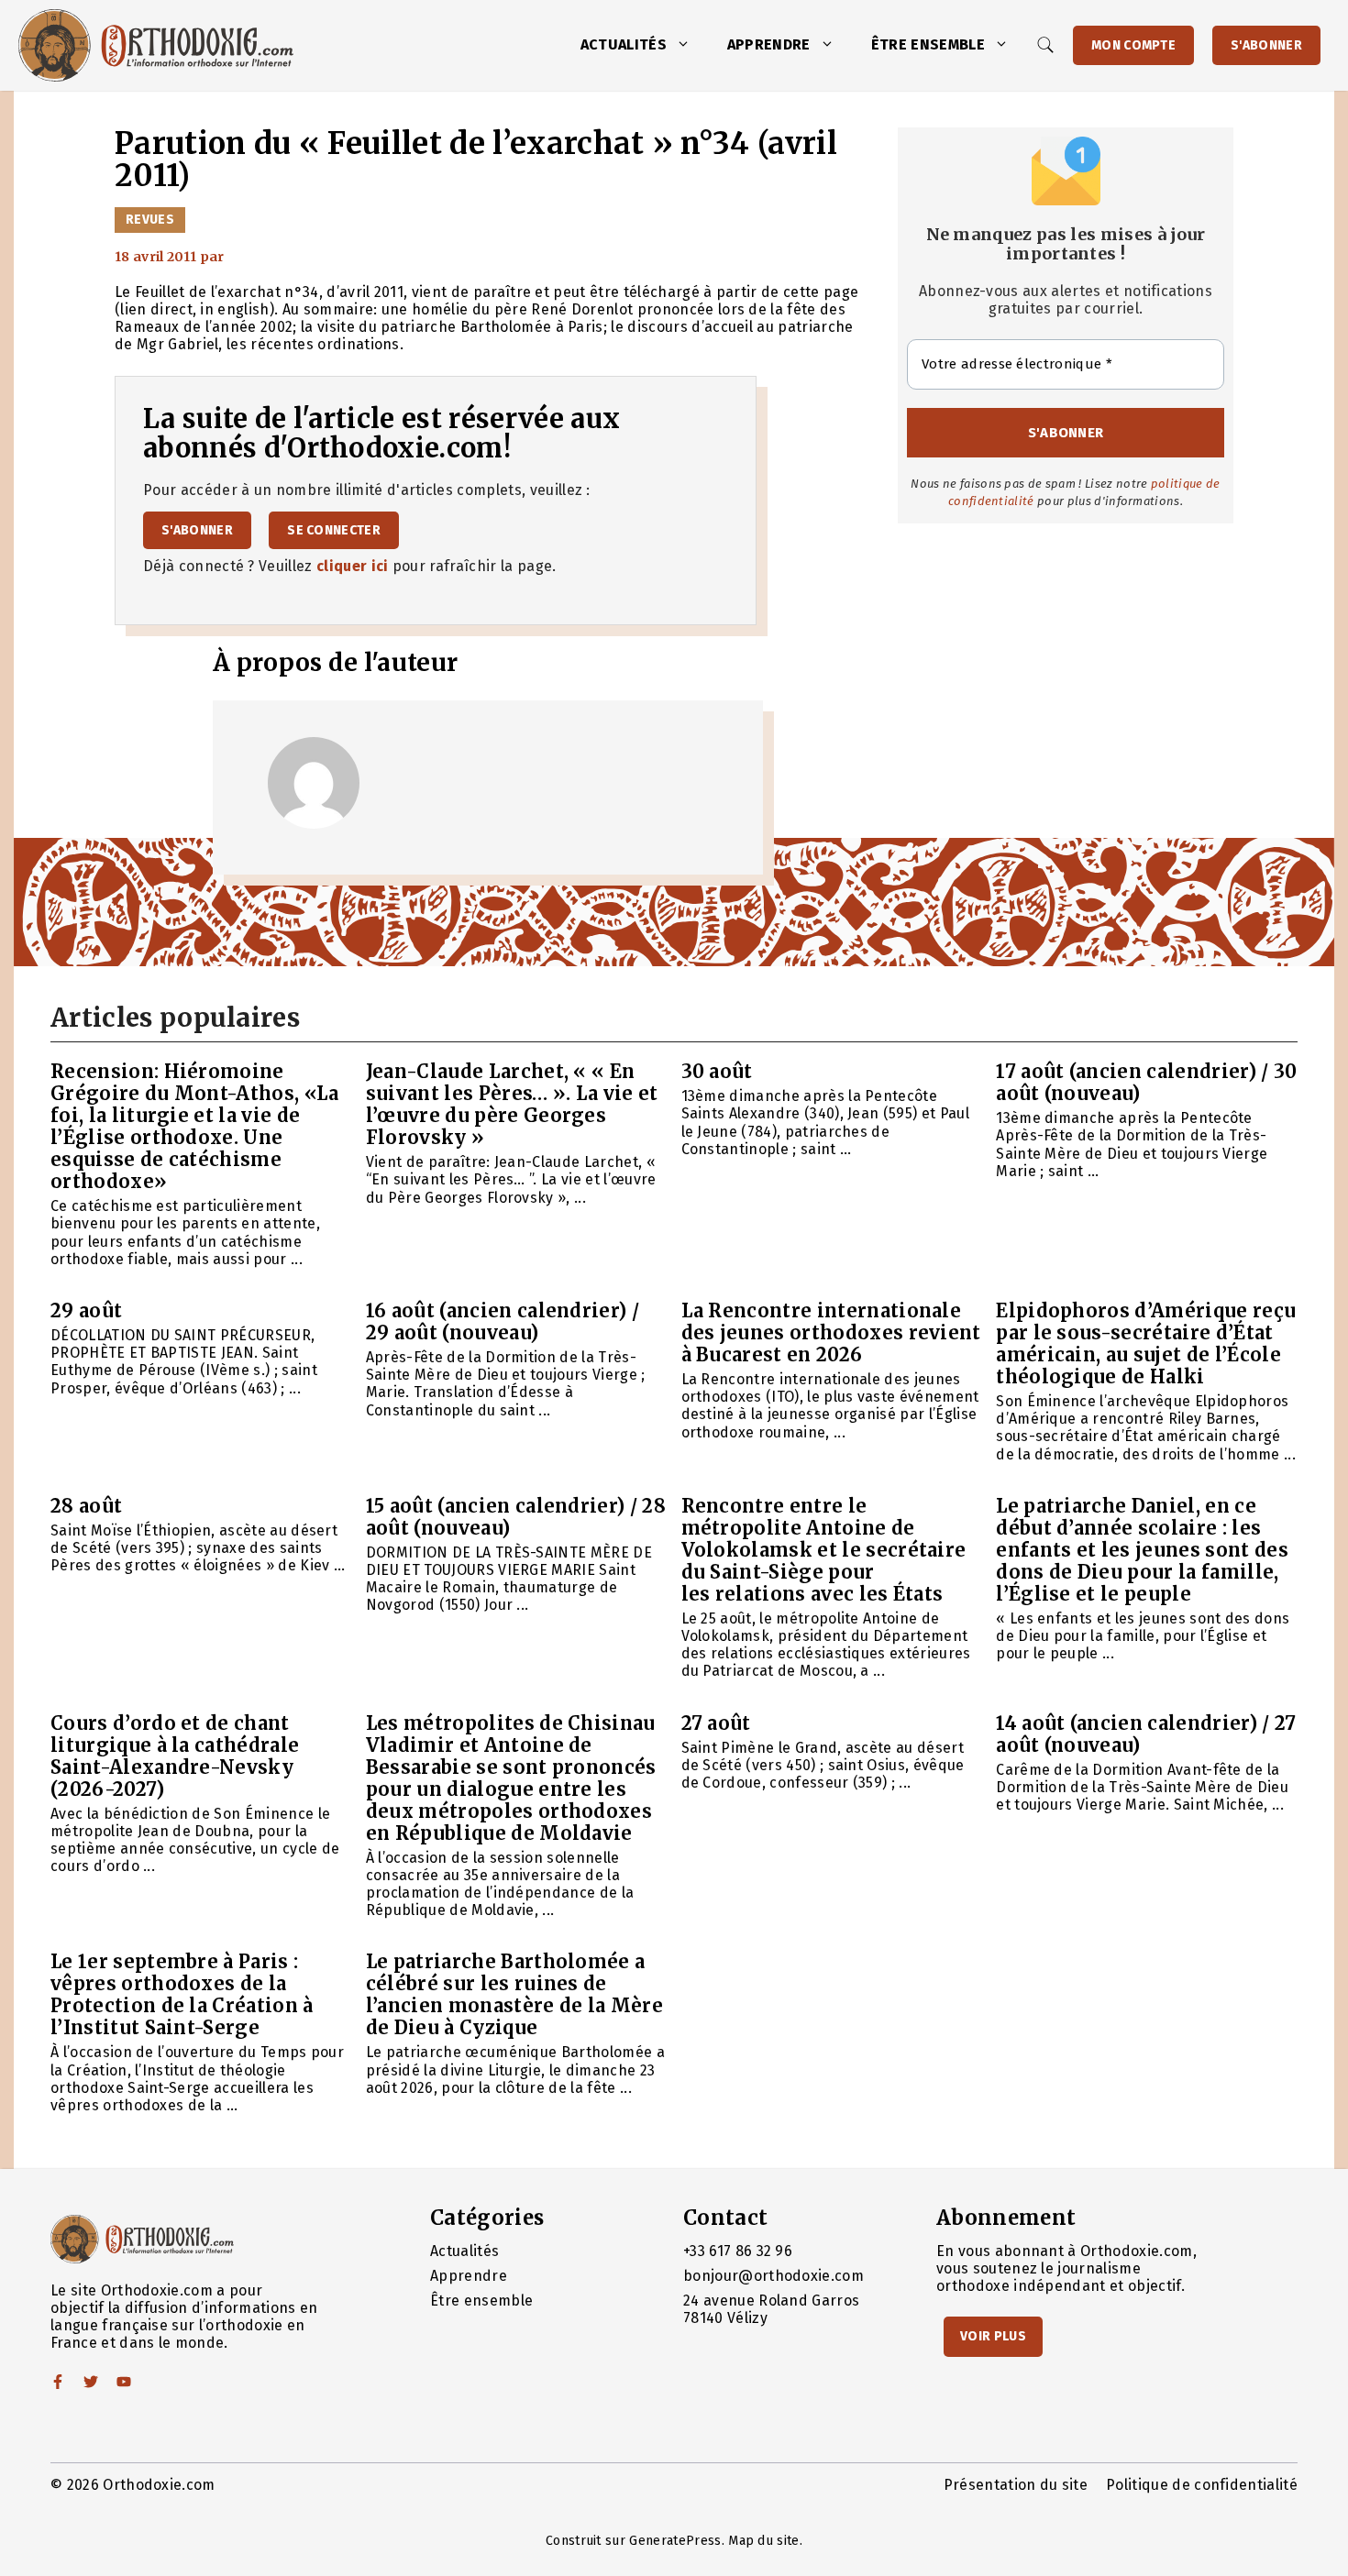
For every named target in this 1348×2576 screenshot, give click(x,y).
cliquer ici (353, 566)
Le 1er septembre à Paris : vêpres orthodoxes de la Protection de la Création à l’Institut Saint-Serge (182, 1994)
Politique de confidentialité (1202, 2485)
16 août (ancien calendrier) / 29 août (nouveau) (503, 1321)
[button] (688, 45)
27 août (716, 1723)
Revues (150, 220)
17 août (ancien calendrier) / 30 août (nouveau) (1146, 1082)
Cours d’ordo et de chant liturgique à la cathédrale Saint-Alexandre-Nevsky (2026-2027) (175, 1756)
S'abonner (1266, 45)
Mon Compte (1133, 45)
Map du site (764, 2541)
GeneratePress (675, 2541)
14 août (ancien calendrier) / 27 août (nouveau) (1146, 1734)
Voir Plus (993, 2336)
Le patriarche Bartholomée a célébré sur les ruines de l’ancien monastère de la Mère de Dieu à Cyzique (514, 1994)
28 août (86, 1506)
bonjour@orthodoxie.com (773, 2276)
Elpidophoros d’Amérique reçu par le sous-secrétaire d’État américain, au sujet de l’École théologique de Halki (1146, 1343)
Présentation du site (1016, 2485)
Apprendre (769, 44)
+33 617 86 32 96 (738, 2251)
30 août (717, 1071)
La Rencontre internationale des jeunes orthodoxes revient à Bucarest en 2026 (831, 1332)
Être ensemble (928, 44)
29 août (86, 1310)
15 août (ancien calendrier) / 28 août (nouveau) (516, 1517)
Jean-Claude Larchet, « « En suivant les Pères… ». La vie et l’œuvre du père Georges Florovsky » (512, 1104)
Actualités (624, 44)
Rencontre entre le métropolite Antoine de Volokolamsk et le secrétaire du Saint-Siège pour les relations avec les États (824, 1550)
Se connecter (334, 530)
